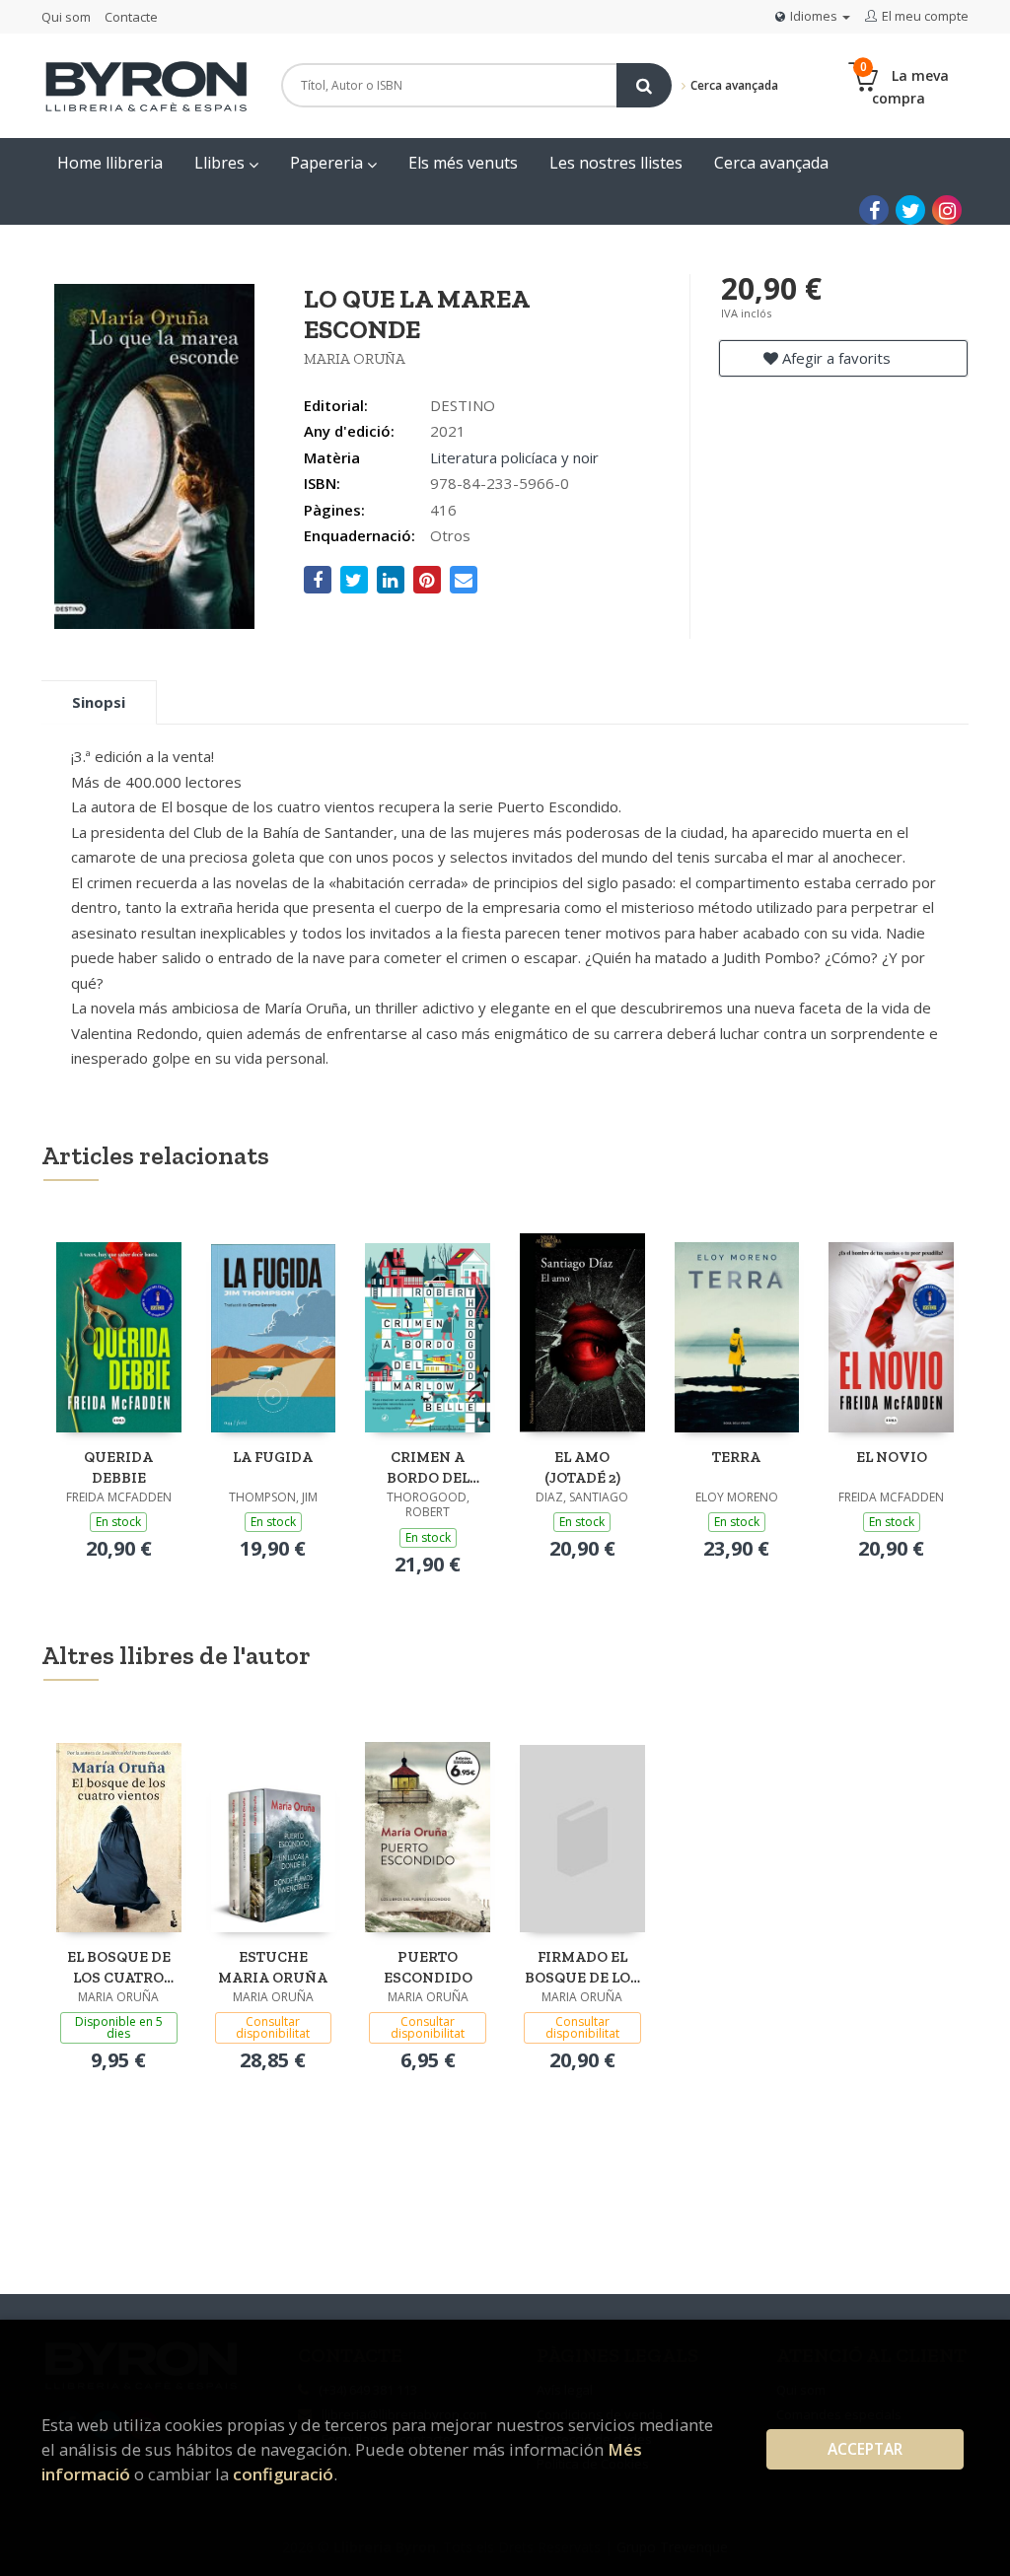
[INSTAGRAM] (947, 210)
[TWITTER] (910, 210)
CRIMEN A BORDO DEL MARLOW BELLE (428, 1467)
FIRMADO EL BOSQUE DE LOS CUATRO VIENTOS (582, 1967)
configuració (283, 2474)
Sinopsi (99, 702)
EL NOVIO (892, 1457)
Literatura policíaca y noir (514, 457)
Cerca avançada (732, 85)
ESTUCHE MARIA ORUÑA (273, 1967)
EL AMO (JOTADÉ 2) (582, 1467)
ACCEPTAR (865, 2449)
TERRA (736, 1457)
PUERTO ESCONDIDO (428, 1967)
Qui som (66, 17)
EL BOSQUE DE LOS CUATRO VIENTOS (119, 1967)
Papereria (328, 163)
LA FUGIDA (273, 1457)
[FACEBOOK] (874, 210)
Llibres (221, 163)
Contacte (131, 17)
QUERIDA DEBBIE (118, 1467)
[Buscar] (644, 85)
